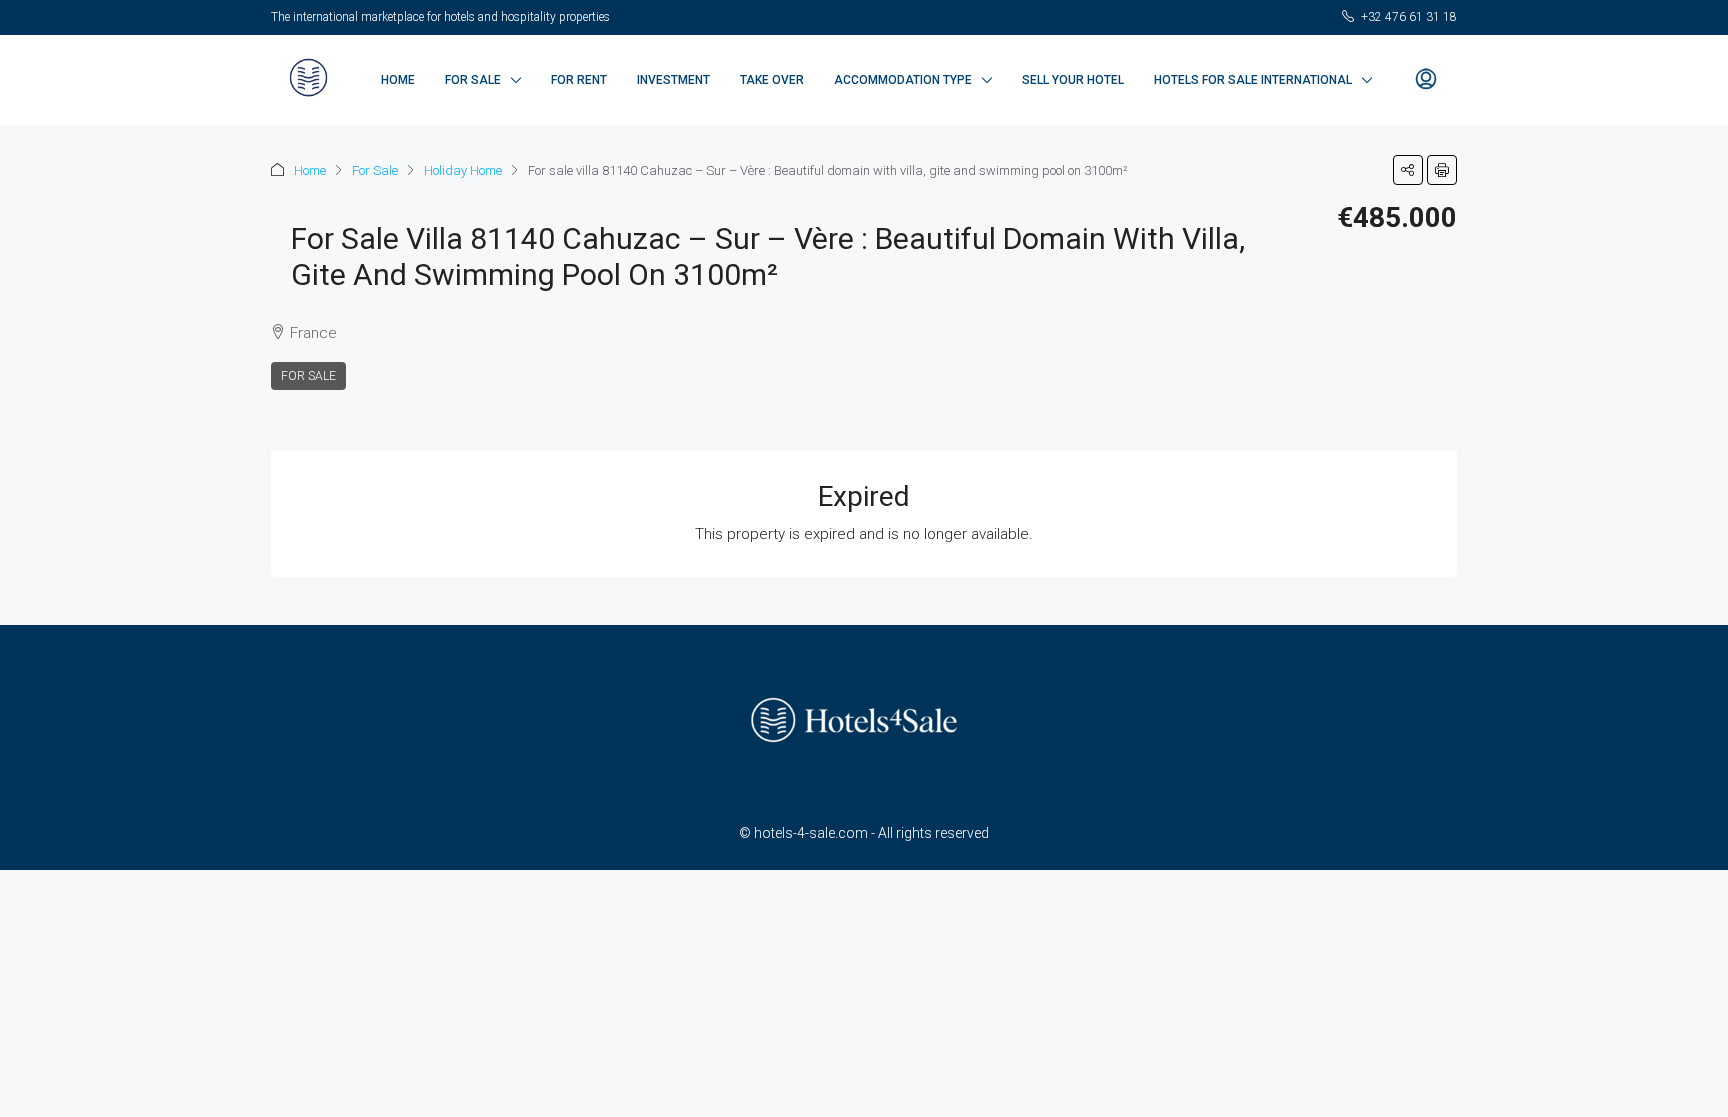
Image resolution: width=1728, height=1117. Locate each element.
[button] (1408, 170)
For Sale (473, 80)
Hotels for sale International (1253, 80)
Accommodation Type (903, 80)
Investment (673, 80)
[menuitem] (1426, 80)
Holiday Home (463, 170)
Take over (772, 80)
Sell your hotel (1073, 80)
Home (398, 80)
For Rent (579, 80)
